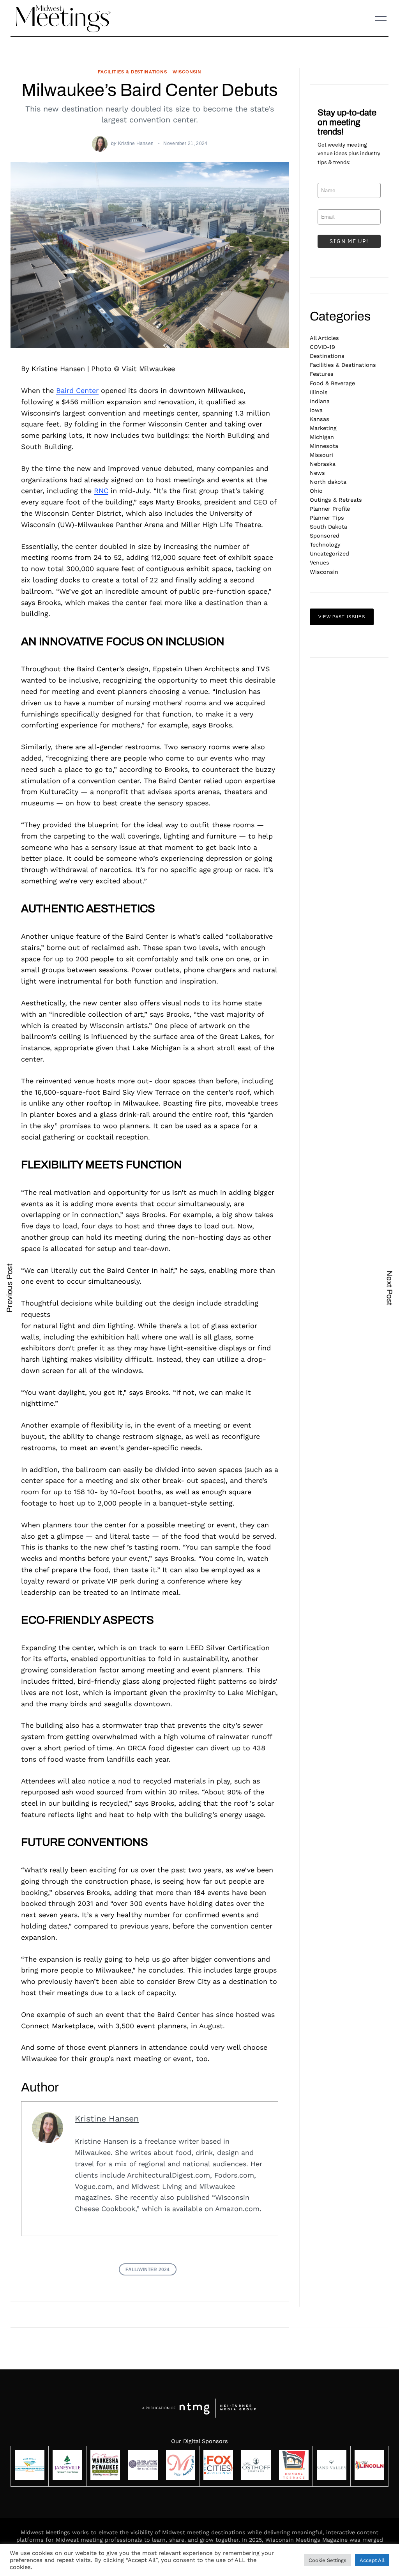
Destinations (327, 356)
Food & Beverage (332, 383)
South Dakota (328, 527)
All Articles (324, 338)
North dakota (328, 482)
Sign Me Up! (349, 241)
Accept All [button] (372, 2560)
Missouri (321, 455)
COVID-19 (322, 347)
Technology (325, 545)
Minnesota (324, 446)
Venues (320, 563)
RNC (101, 491)
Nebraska (323, 464)
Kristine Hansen (136, 143)
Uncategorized (329, 554)
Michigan (322, 437)
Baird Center (77, 390)
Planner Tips (327, 518)
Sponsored (325, 536)
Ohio (316, 491)
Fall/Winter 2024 (147, 2269)
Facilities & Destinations (132, 72)
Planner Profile (330, 509)
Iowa (316, 410)
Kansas (320, 419)
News (317, 473)
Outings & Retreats (336, 500)
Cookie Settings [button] (327, 2560)
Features (322, 374)
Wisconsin (187, 72)
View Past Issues (342, 617)
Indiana (320, 401)
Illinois (319, 392)
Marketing (323, 428)
